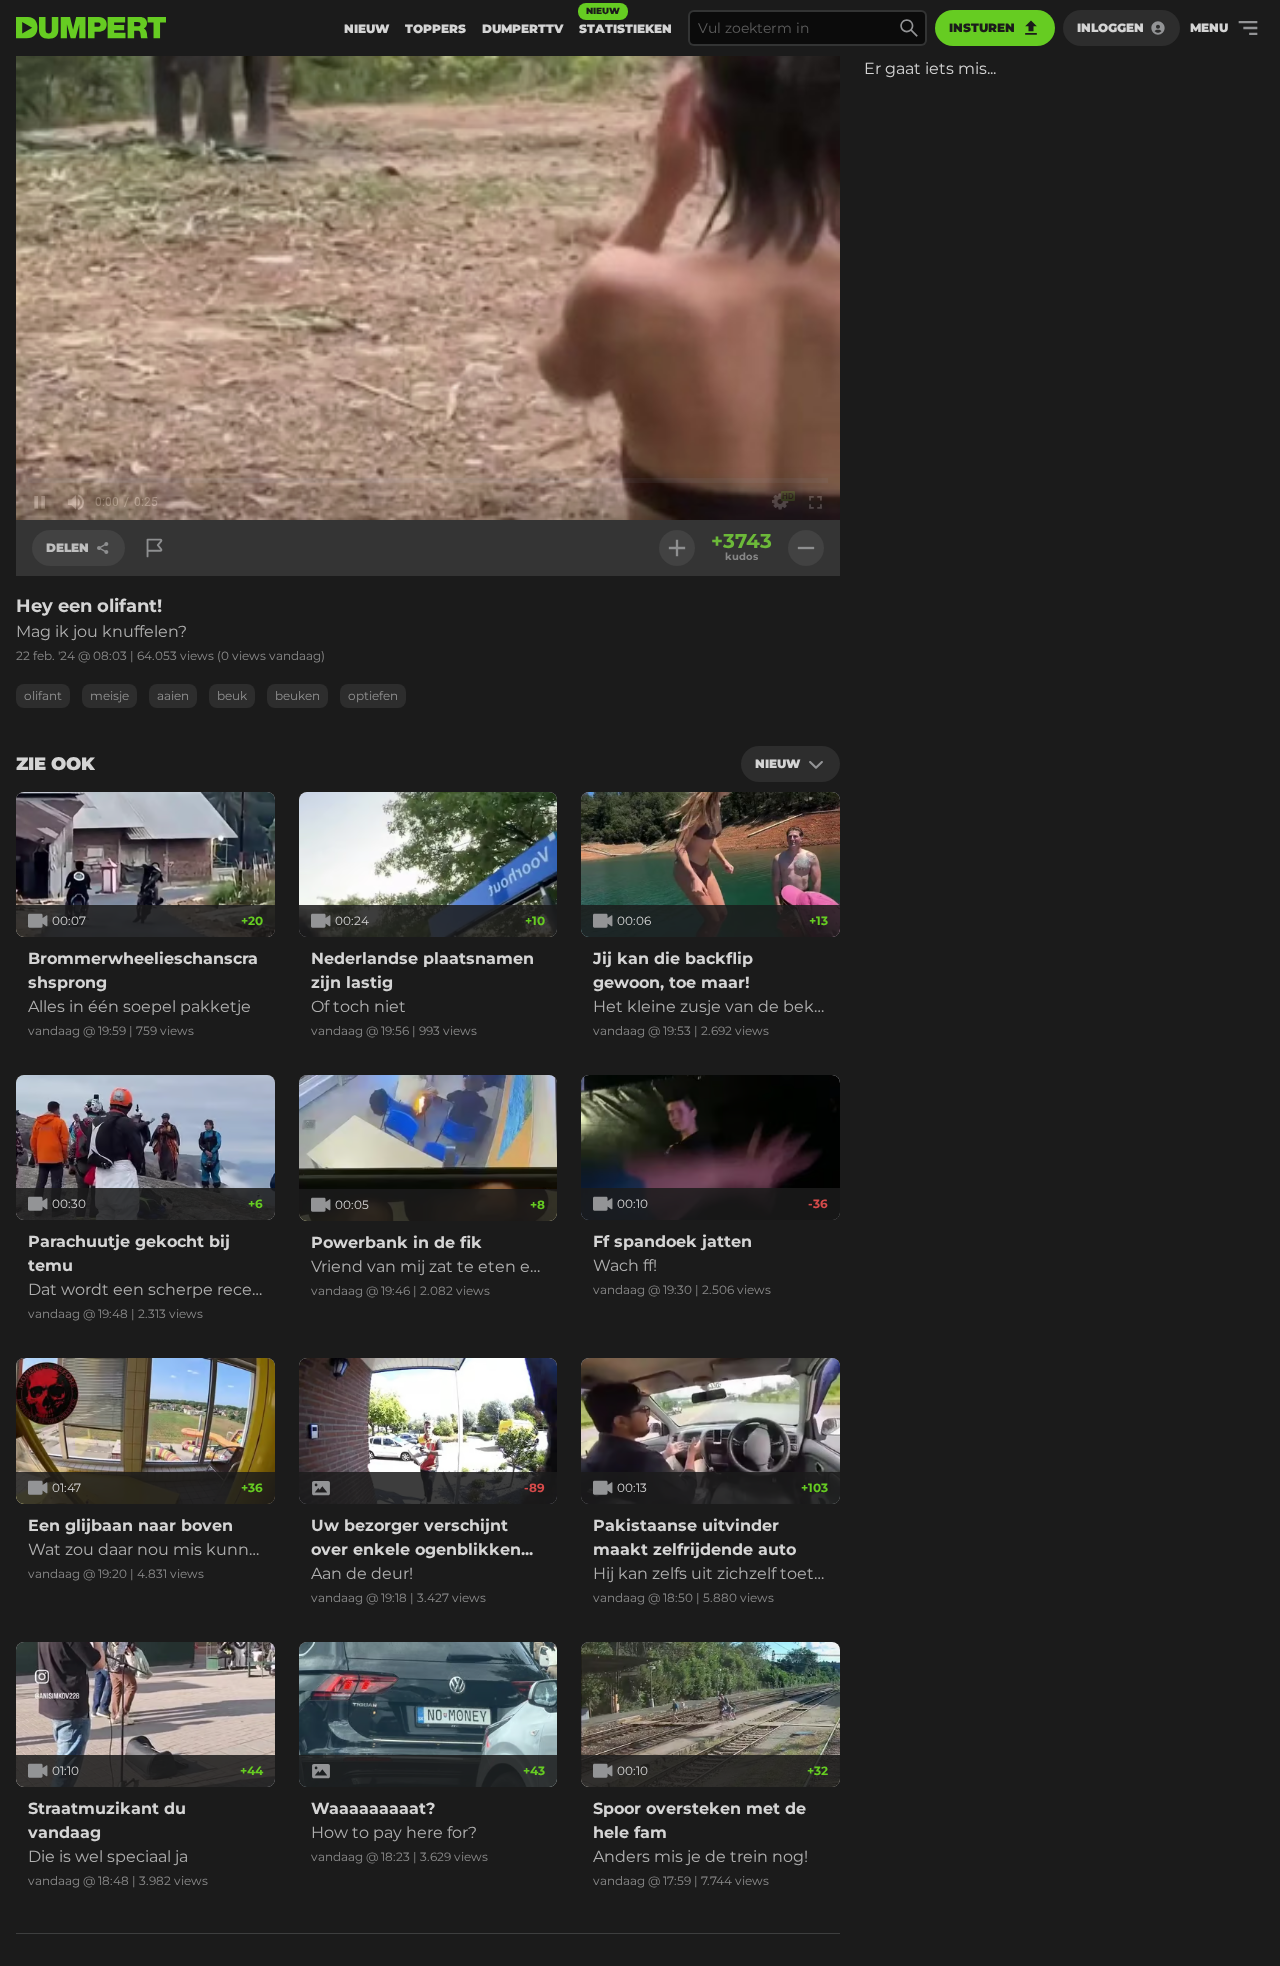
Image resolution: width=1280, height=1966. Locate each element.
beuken (297, 695)
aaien (173, 695)
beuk (232, 695)
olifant (43, 695)
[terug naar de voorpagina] (91, 28)
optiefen (373, 695)
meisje (109, 695)
